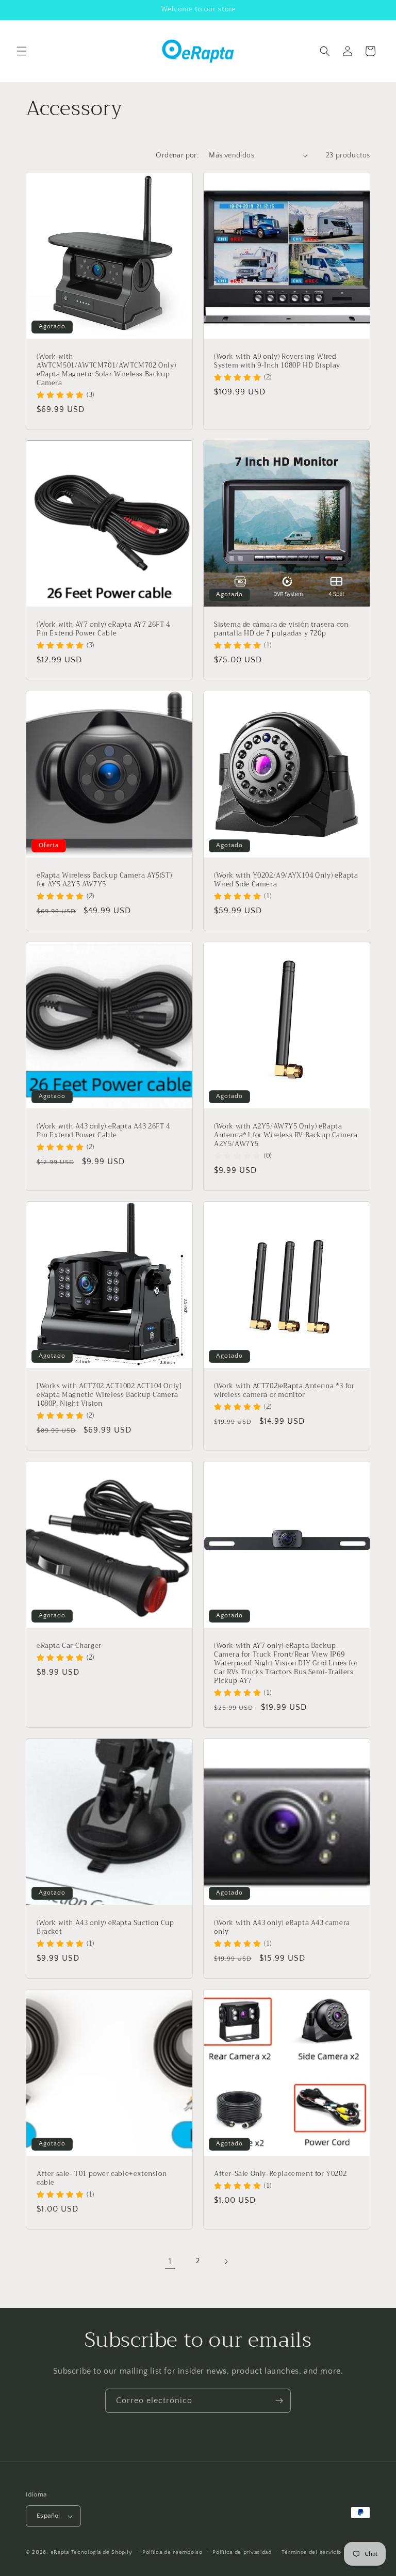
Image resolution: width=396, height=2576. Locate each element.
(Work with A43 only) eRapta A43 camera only (282, 1928)
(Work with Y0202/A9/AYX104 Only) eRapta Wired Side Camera (286, 880)
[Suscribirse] (279, 2401)
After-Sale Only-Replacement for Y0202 (280, 2174)
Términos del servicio (311, 2552)
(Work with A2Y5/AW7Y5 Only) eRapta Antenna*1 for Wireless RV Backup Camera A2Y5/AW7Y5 (286, 1135)
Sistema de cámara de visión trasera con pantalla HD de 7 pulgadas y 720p (281, 629)
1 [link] (170, 2261)
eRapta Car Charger (69, 1646)
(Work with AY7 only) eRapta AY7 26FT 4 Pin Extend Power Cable (103, 629)
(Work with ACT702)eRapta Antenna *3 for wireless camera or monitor (284, 1391)
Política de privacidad (242, 2552)
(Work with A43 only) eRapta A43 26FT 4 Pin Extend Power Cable (103, 1131)
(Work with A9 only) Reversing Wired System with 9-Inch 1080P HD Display (277, 361)
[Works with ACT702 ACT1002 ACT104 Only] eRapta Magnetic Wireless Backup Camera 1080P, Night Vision (109, 1395)
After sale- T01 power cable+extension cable (102, 2179)
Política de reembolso (172, 2552)
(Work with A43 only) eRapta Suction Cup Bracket (105, 1928)
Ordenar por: (177, 155)
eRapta (60, 2552)
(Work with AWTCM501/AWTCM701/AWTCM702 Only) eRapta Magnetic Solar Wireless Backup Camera (106, 370)
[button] (22, 51)
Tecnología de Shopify (102, 2552)
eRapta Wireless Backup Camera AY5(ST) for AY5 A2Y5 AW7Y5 (104, 880)
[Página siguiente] (226, 2262)
